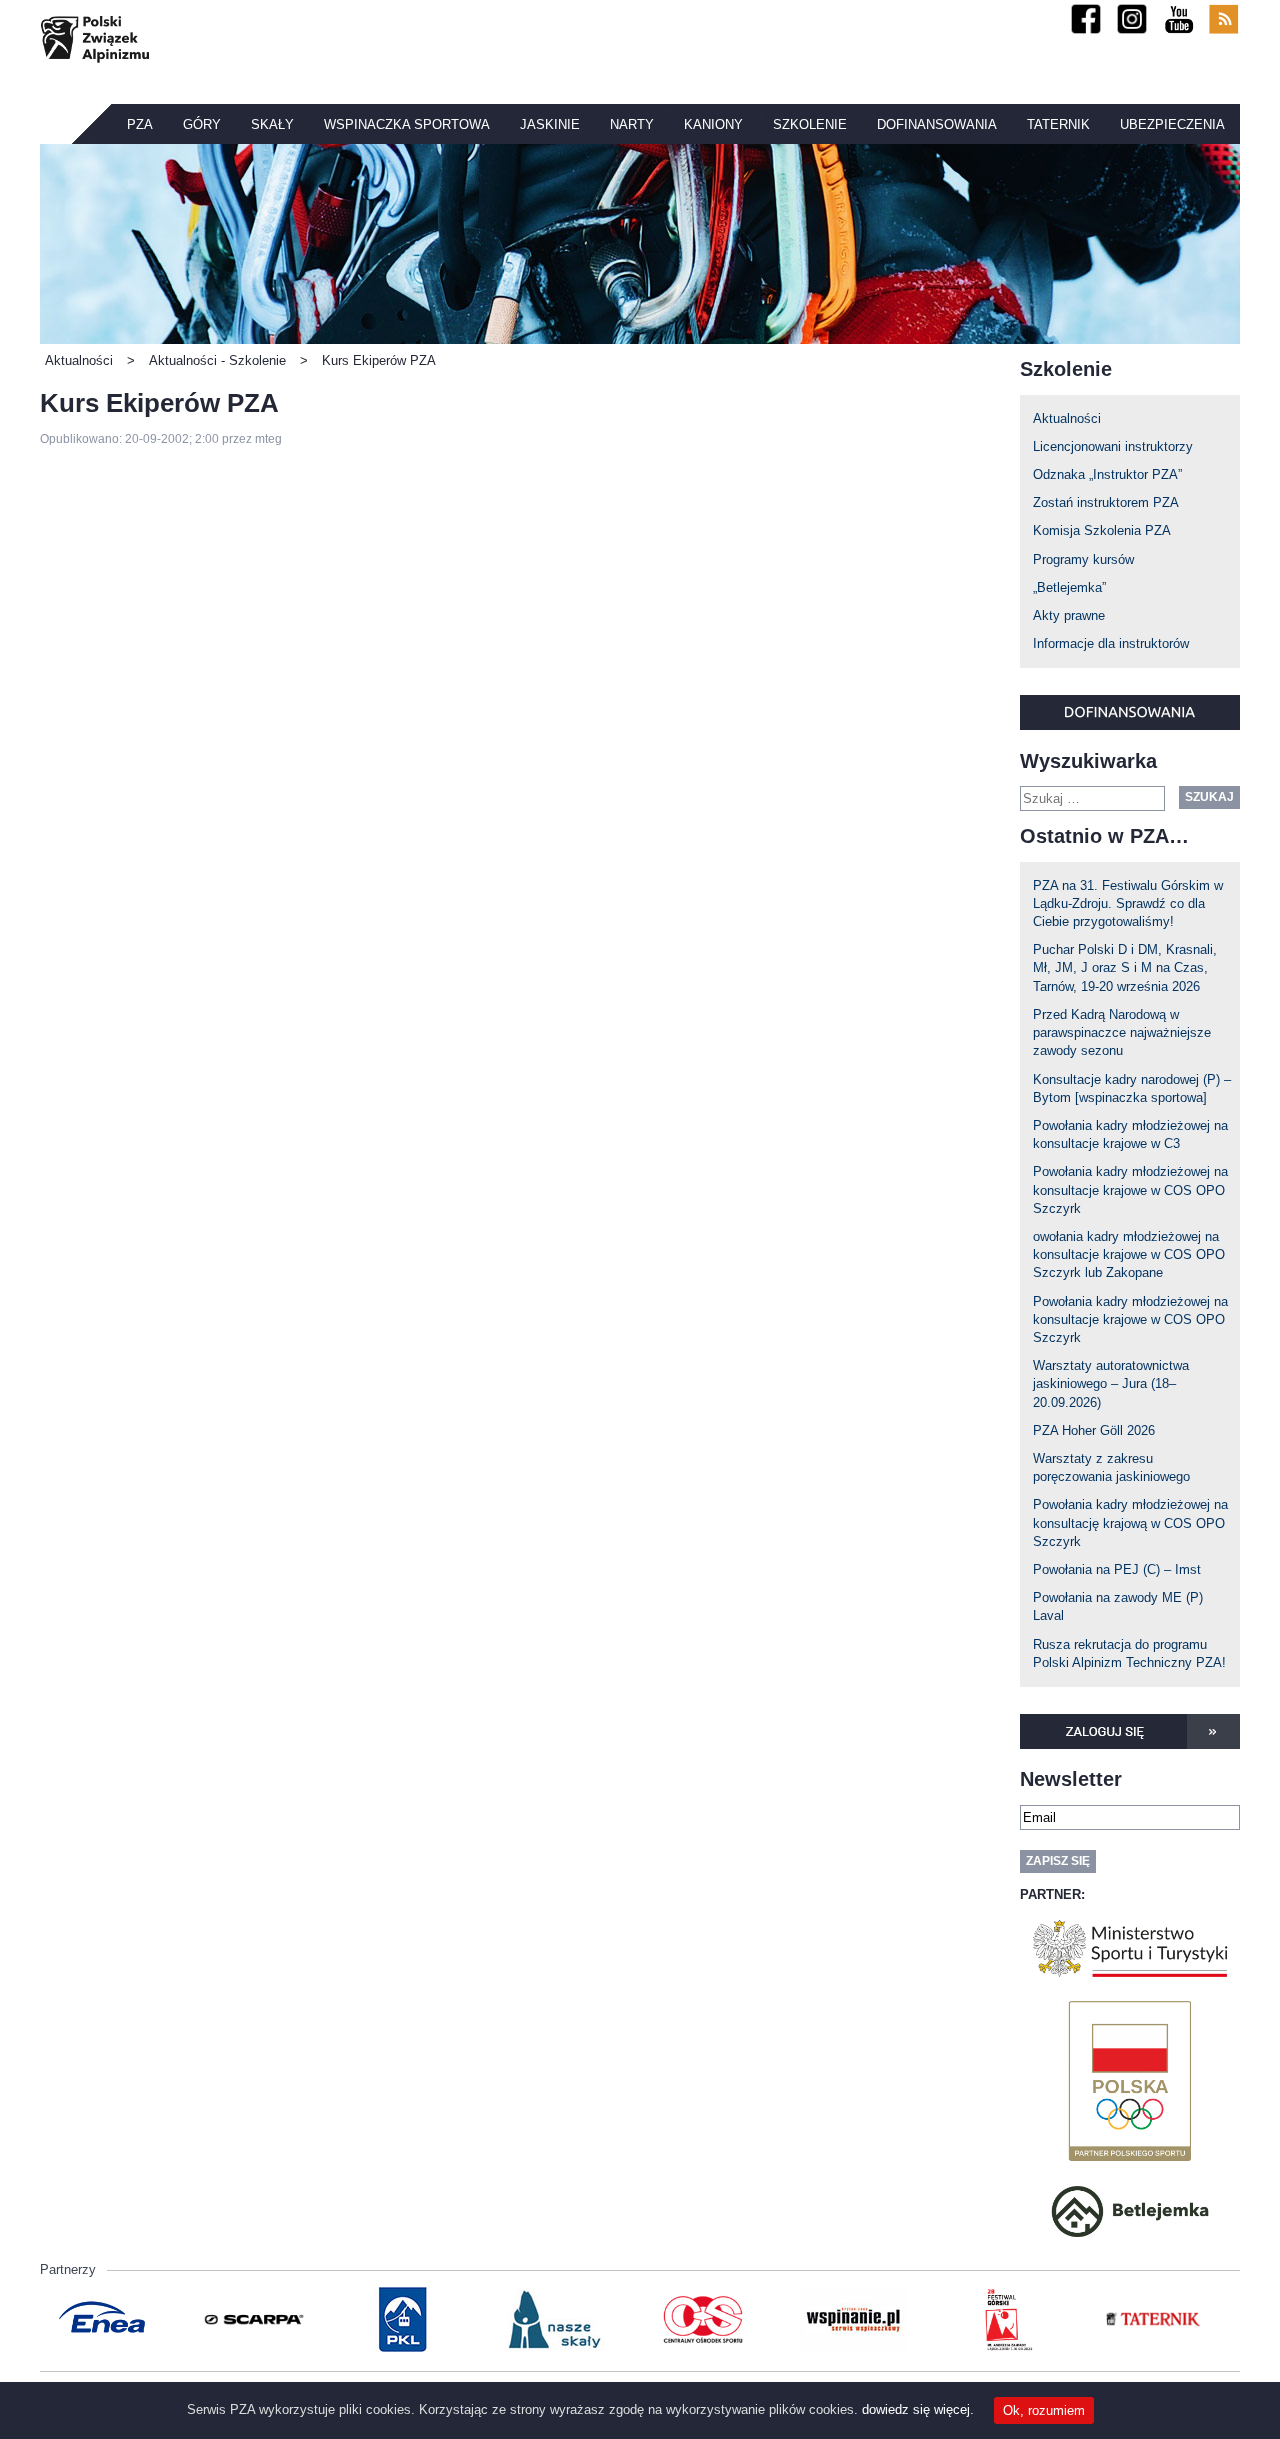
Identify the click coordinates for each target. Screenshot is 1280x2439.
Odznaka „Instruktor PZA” (1107, 474)
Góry (202, 124)
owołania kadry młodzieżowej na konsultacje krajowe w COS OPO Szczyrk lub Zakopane (1129, 1254)
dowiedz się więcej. (918, 2409)
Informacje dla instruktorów (1111, 643)
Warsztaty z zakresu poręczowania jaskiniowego (1111, 1467)
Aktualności (1067, 418)
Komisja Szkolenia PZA (1102, 530)
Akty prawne (1069, 615)
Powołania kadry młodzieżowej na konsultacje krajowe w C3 (1130, 1134)
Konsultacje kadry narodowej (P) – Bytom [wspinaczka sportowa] (1132, 1088)
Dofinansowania (937, 124)
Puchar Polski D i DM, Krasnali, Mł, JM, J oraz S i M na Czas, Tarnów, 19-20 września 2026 (1125, 967)
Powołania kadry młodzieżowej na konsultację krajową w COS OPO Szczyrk (1130, 1522)
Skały (272, 124)
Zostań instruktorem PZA (1106, 502)
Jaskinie (550, 124)
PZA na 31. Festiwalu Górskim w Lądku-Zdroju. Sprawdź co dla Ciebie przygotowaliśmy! (1128, 903)
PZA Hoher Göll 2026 (1094, 1430)
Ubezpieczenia (1172, 124)
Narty (632, 124)
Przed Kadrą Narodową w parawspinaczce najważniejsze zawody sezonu (1122, 1032)
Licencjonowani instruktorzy (1113, 446)
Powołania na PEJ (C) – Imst (1117, 1569)
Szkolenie (810, 124)
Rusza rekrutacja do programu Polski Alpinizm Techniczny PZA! (1129, 1653)
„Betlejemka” (1069, 587)
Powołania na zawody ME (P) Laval (1118, 1606)
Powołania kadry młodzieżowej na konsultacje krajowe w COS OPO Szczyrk (1130, 1189)
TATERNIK (1058, 124)
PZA (140, 124)
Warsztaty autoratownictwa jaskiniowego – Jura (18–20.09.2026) (1111, 1383)
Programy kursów (1083, 559)
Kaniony (713, 124)
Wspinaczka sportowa (407, 124)
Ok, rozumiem (1044, 2410)
